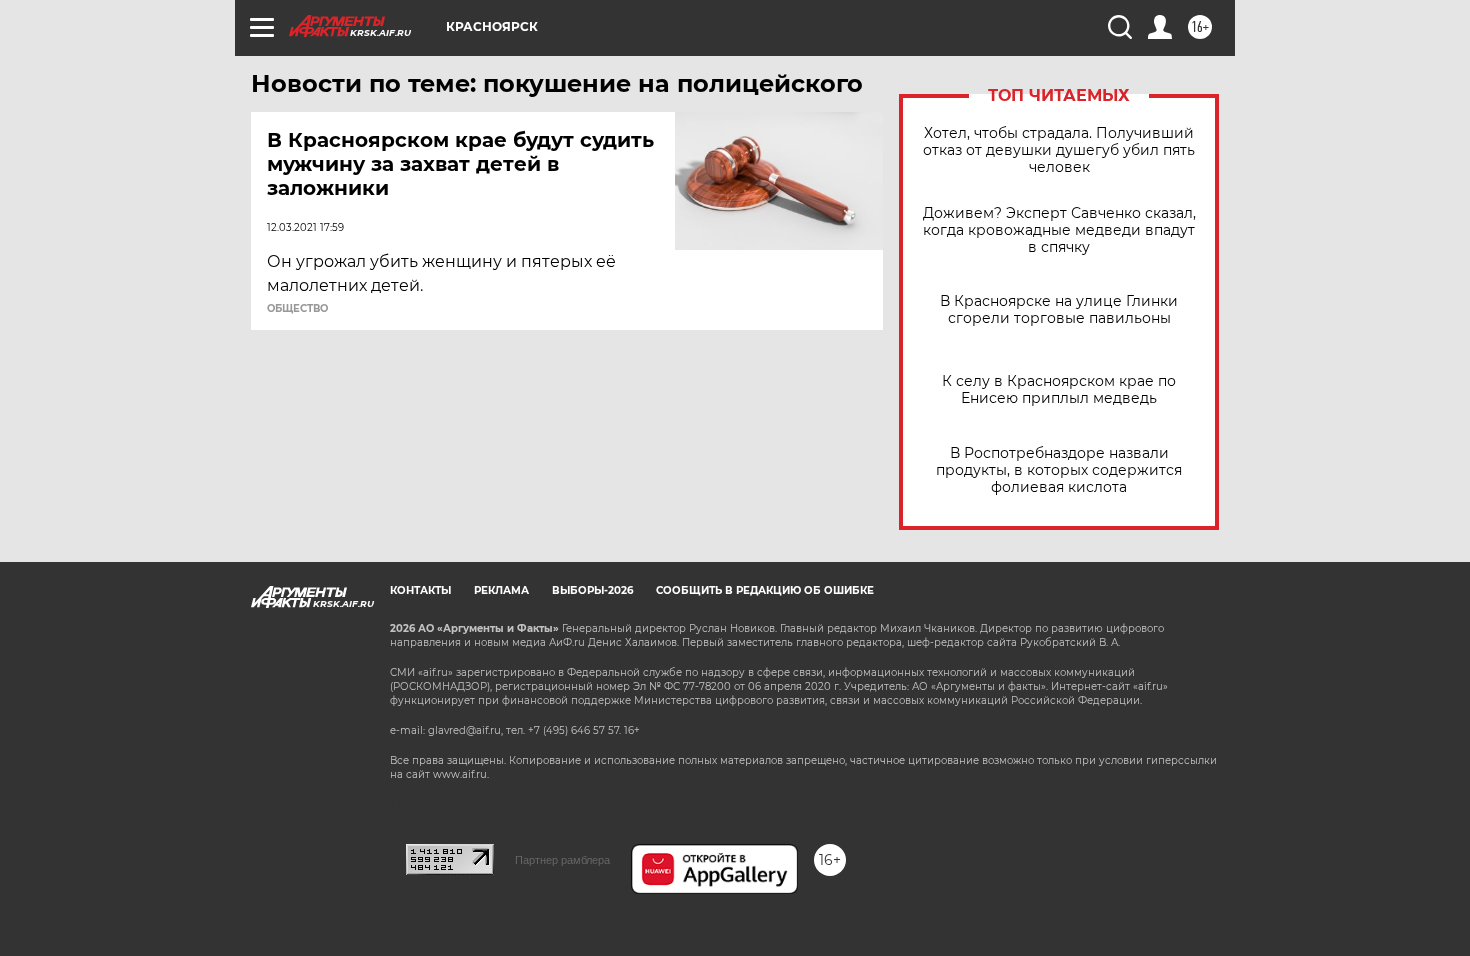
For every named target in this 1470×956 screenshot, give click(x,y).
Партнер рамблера (562, 860)
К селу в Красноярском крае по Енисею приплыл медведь (1059, 390)
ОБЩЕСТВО (297, 309)
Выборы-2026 (592, 590)
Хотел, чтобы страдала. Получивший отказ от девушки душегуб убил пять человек (1059, 150)
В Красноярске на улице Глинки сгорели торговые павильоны (1059, 310)
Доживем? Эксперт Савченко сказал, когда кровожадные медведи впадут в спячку (1059, 230)
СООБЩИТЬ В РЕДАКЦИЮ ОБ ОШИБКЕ (765, 590)
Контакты (420, 590)
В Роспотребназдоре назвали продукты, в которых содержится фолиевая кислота (1059, 470)
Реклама (501, 590)
